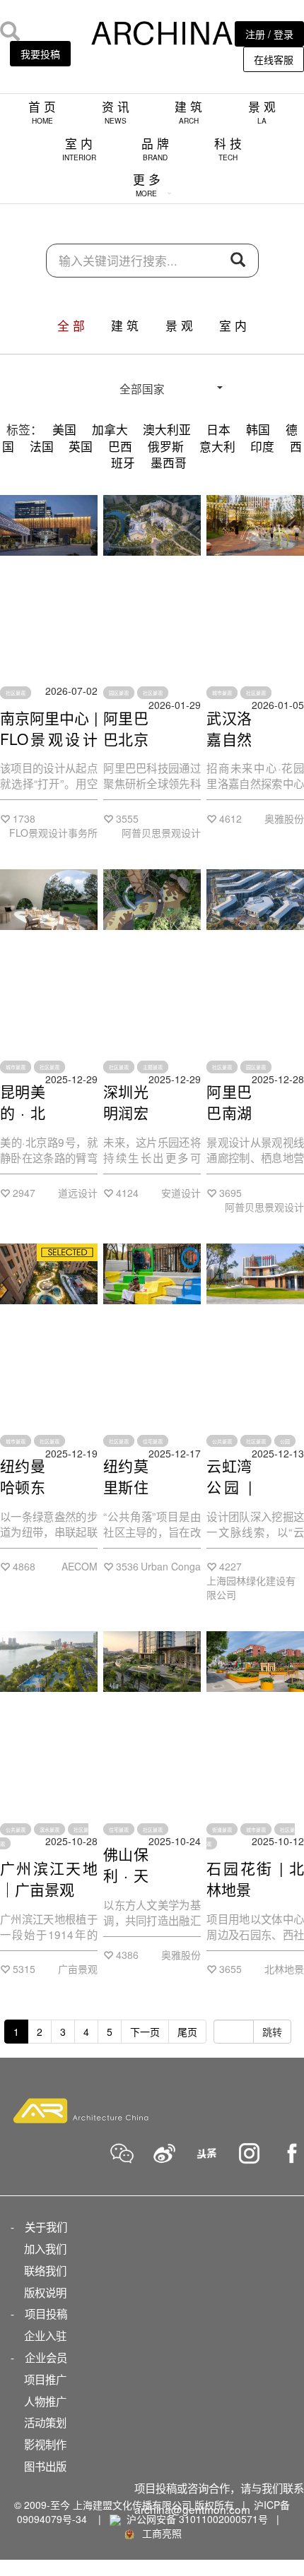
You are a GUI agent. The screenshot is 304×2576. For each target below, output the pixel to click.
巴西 (120, 446)
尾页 (187, 2032)
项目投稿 (46, 2313)
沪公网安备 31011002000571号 (197, 2519)
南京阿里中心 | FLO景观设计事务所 (49, 739)
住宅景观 (153, 1441)
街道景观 (222, 1829)
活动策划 (45, 2422)
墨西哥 (169, 463)
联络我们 (45, 2270)
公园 (285, 1441)
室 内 (79, 149)
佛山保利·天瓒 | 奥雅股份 (126, 1885)
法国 (42, 446)
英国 (81, 446)
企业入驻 (45, 2335)
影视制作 (45, 2444)
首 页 (42, 112)
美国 (64, 429)
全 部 (71, 326)
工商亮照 (159, 2533)
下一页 (145, 2032)
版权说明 (45, 2292)
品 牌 (155, 149)
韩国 (258, 429)
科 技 (228, 149)
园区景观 (119, 693)
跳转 (272, 2032)
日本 (218, 429)
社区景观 (16, 693)
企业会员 (46, 2357)
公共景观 (222, 1441)
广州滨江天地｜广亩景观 (49, 1878)
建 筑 (188, 112)
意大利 (217, 446)
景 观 (262, 112)
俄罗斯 (166, 446)
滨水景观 (49, 1829)
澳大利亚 (167, 429)
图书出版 (45, 2466)
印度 (262, 446)
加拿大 (110, 429)
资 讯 (116, 112)
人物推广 (45, 2401)
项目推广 (45, 2379)
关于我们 (46, 2226)
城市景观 (222, 693)
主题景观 (153, 1067)
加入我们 (45, 2248)
